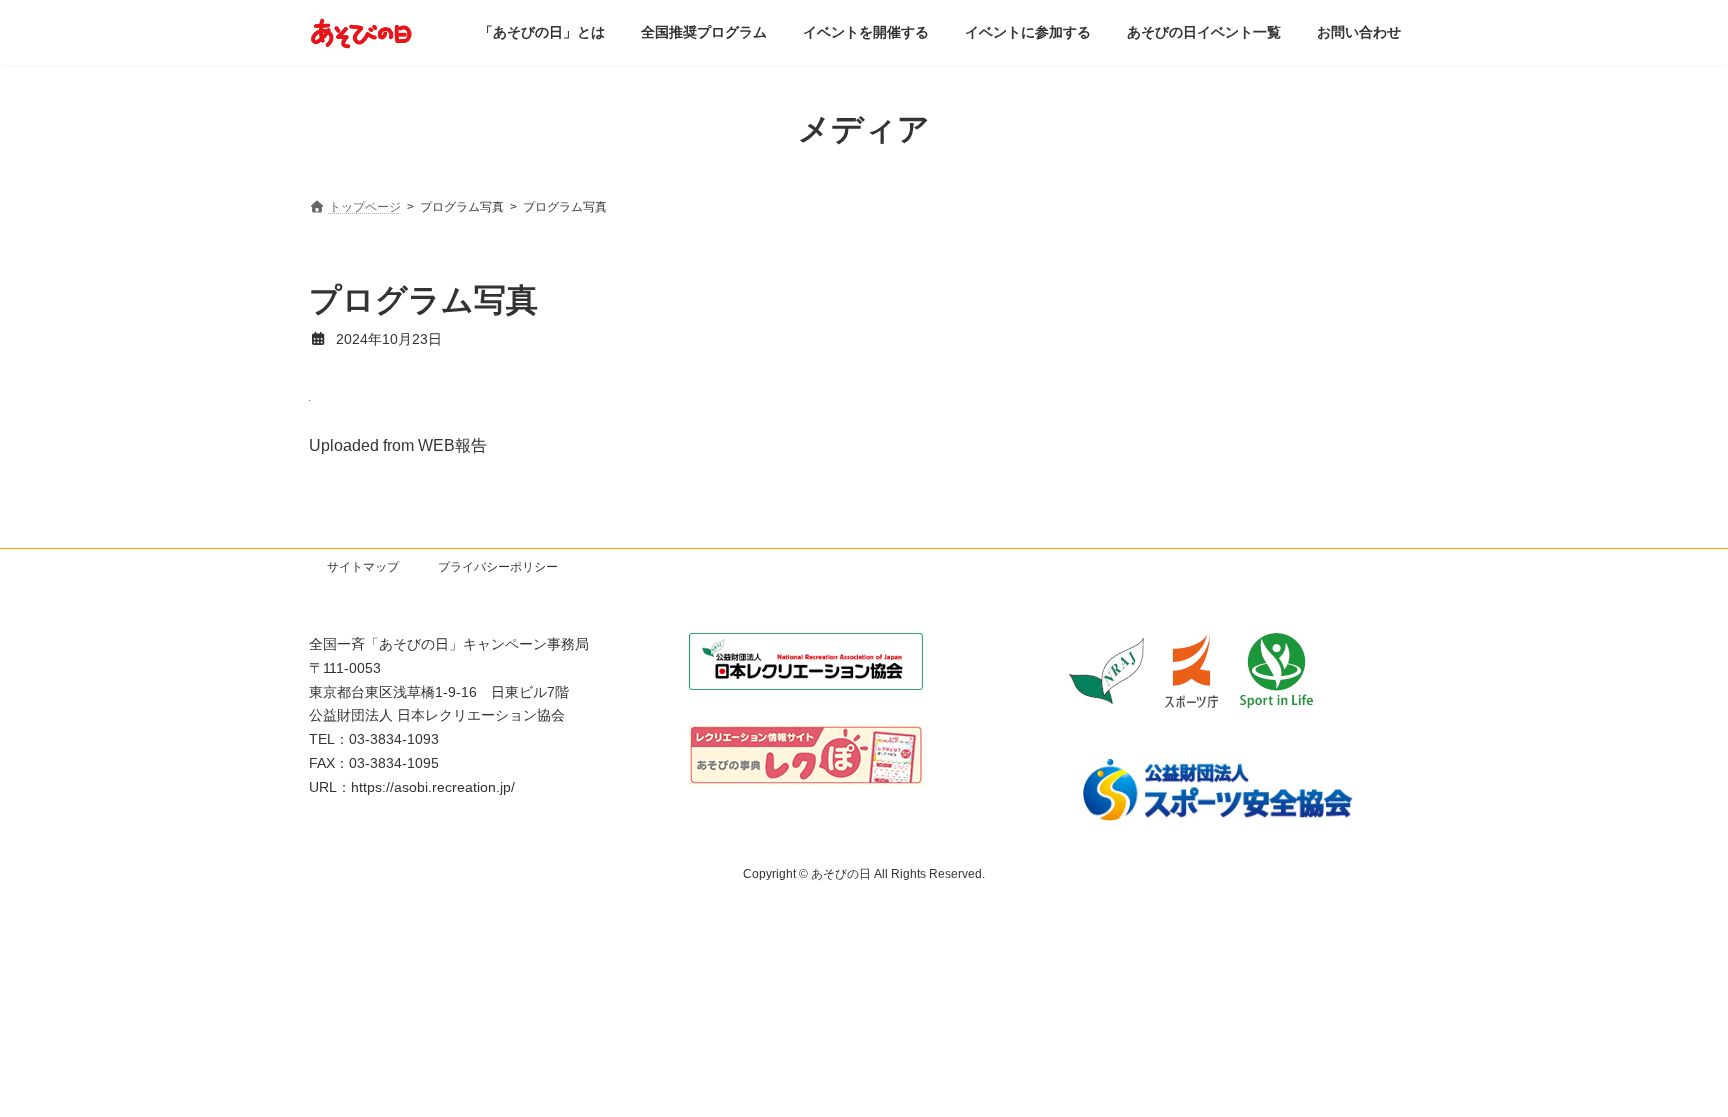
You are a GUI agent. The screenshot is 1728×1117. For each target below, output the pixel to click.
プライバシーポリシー (498, 567)
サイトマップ (363, 567)
